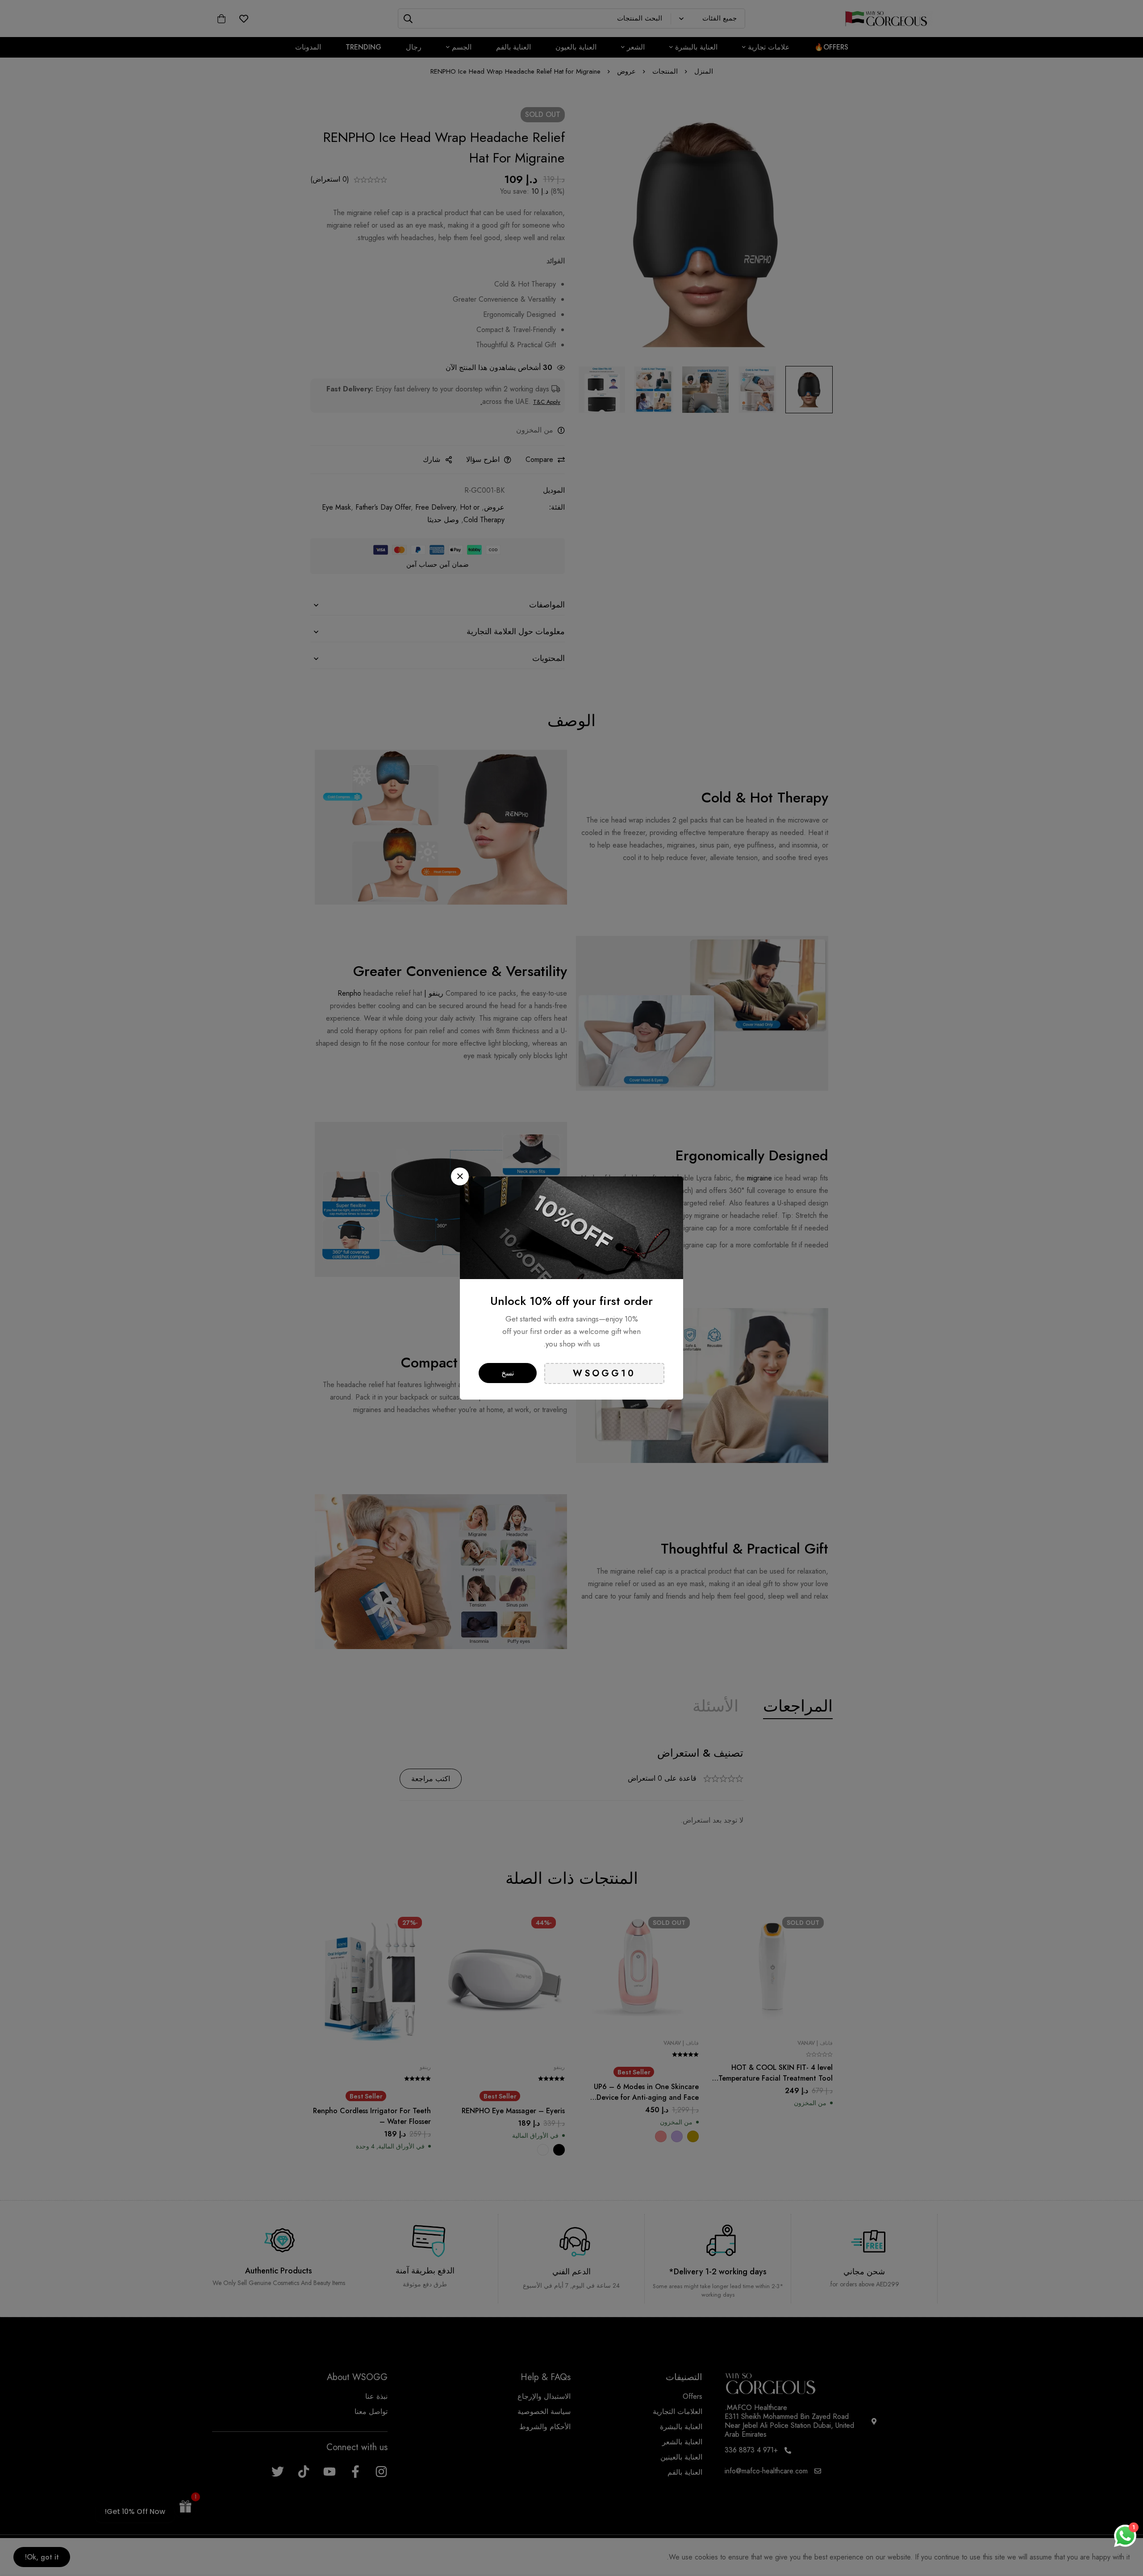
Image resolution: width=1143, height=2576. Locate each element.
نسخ (508, 1373)
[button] (460, 1176)
